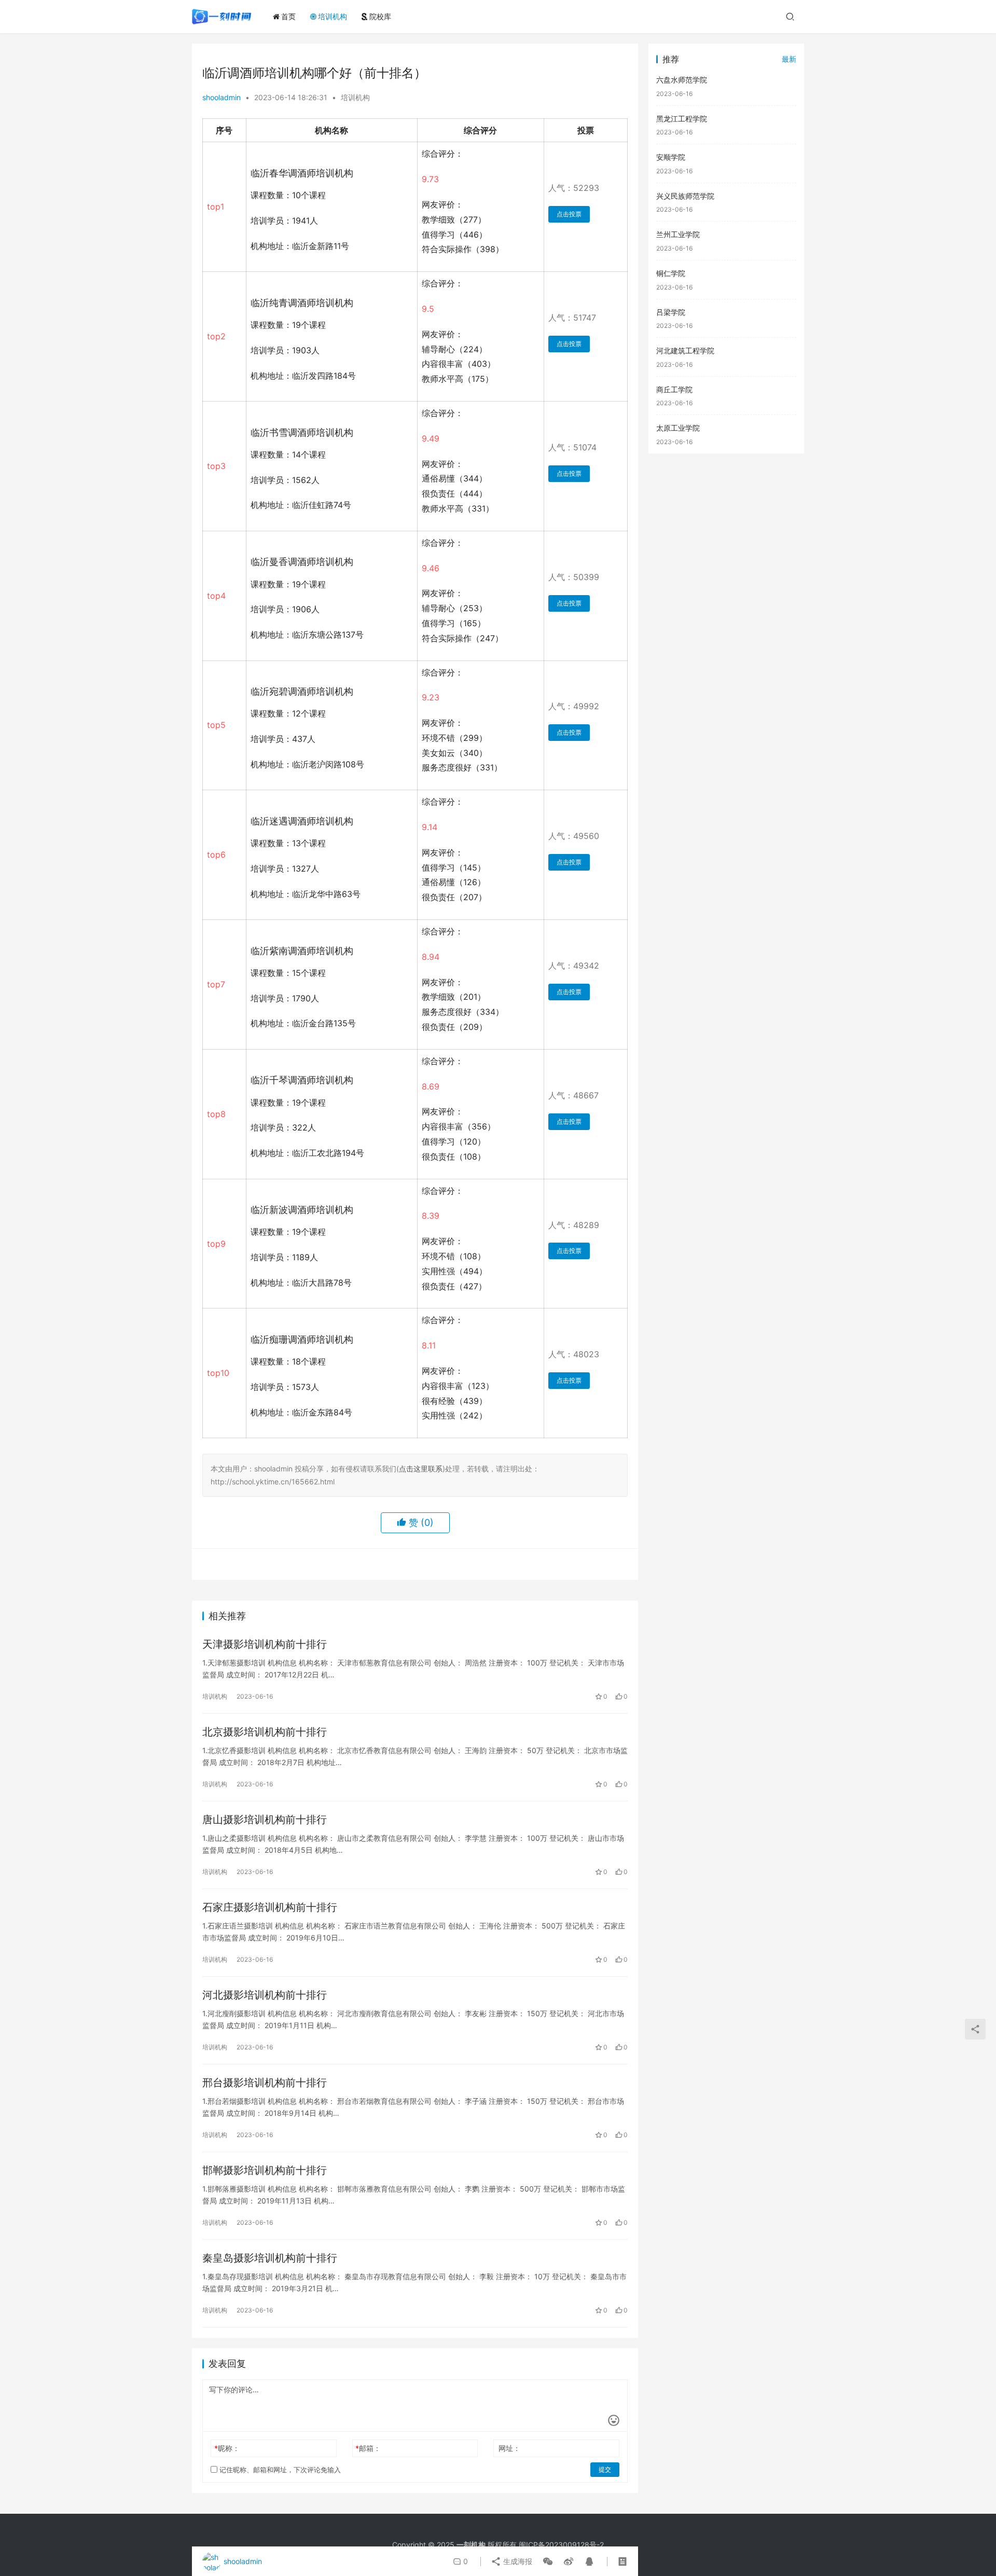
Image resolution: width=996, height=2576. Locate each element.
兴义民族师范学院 (685, 196)
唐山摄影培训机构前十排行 (265, 1820)
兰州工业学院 (678, 234)
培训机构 (333, 16)
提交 (605, 2469)
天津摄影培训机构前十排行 (265, 1644)
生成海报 (517, 2561)
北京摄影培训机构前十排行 (265, 1732)
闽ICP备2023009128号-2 (561, 2545)
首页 (288, 16)
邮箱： (368, 2448)
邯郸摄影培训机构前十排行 (265, 2170)
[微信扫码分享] (548, 2561)
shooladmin (222, 97)
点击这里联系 (421, 1469)
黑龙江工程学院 (682, 119)
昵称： (227, 2448)
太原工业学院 (678, 428)
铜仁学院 (671, 273)
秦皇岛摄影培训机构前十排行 (270, 2258)
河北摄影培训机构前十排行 (265, 1995)
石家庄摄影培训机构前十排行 (270, 1907)
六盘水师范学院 (682, 80)
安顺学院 (671, 157)
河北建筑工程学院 (685, 350)
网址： (509, 2448)
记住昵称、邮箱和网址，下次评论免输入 (279, 2470)
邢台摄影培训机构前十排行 (265, 2083)
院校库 (380, 16)
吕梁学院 (671, 312)
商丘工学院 (674, 389)
